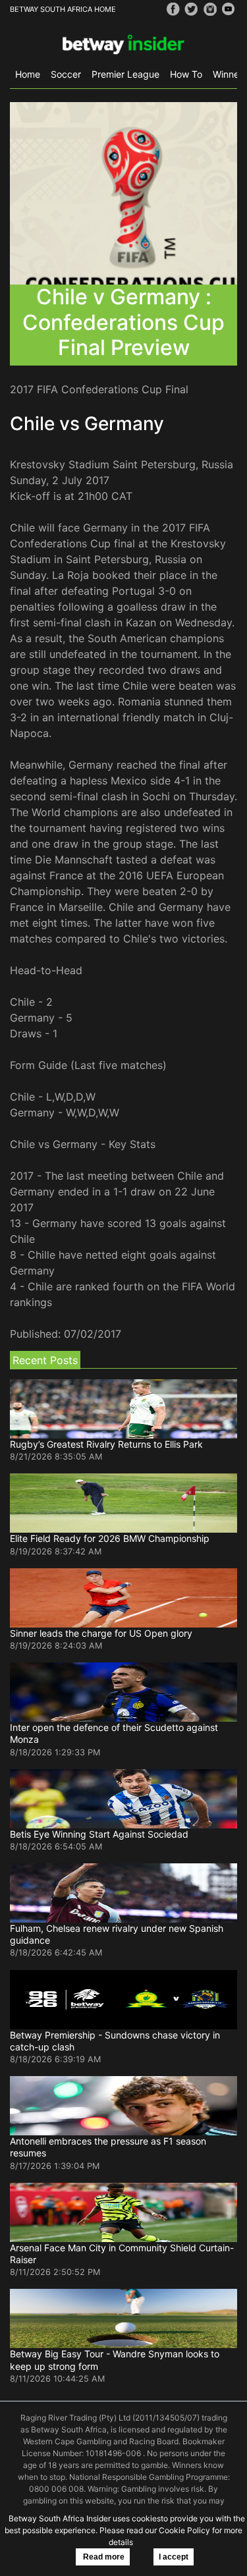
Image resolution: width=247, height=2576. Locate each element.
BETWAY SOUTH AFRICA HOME (63, 9)
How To (186, 74)
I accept (174, 2557)
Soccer (66, 74)
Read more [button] (103, 2557)
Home (28, 74)
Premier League (125, 74)
